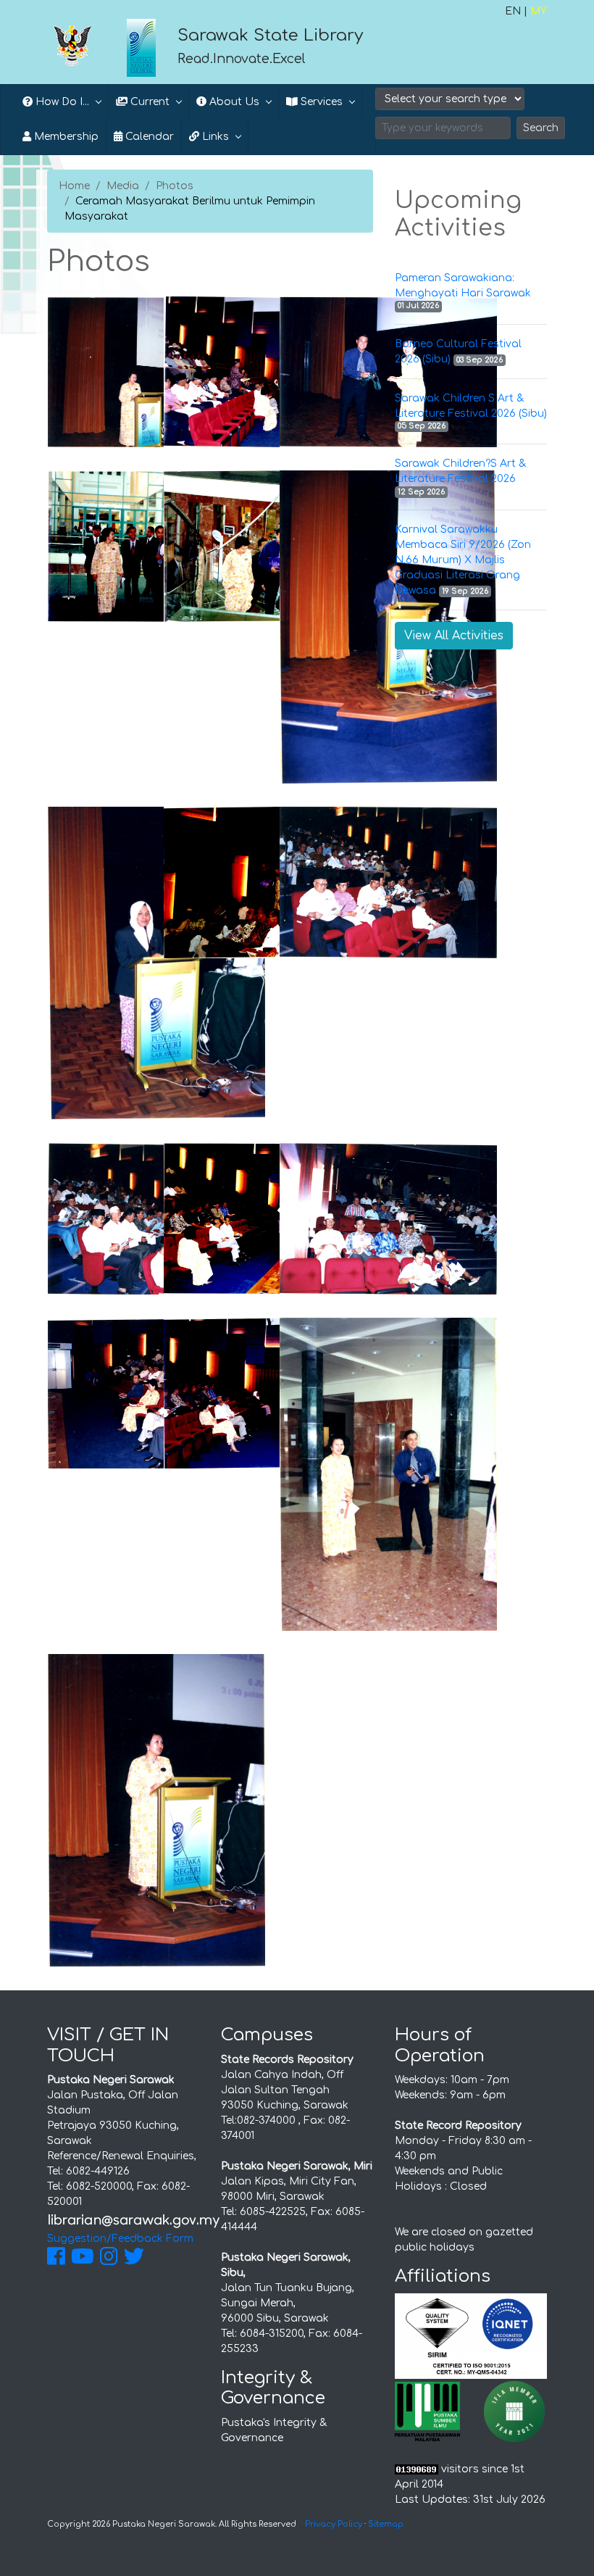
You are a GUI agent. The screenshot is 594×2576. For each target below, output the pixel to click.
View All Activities (454, 636)
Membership (65, 137)
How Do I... (61, 102)
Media (123, 186)
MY (539, 11)
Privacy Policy (334, 2524)
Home (74, 186)
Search (541, 128)
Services (320, 102)
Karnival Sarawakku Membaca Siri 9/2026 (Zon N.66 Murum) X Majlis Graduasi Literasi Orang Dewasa (463, 560)
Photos (175, 186)
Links (214, 137)
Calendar (148, 137)
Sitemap (386, 2524)
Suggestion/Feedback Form (120, 2239)
